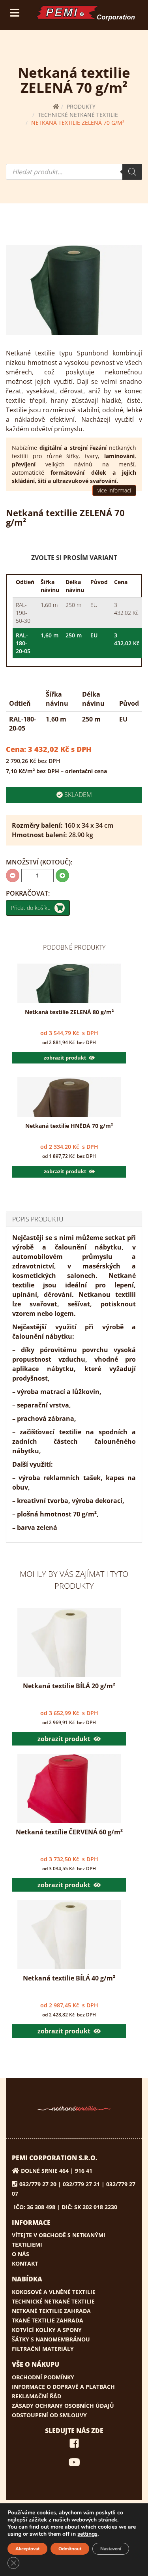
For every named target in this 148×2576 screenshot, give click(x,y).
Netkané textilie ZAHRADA (51, 2311)
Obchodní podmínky (43, 2377)
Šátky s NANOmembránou (51, 2339)
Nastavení (111, 2549)
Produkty (81, 106)
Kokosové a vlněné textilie (54, 2292)
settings (87, 2534)
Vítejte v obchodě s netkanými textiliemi (59, 2240)
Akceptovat (27, 2549)
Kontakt (25, 2263)
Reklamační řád (37, 2396)
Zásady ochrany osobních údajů (63, 2406)
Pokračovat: (28, 893)
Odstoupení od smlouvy (49, 2415)
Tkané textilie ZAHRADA (48, 2320)
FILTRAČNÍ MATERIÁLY (43, 2349)
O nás (21, 2254)
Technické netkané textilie (78, 115)
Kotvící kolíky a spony (47, 2330)
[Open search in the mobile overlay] (74, 172)
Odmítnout (70, 2549)
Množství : (39, 862)
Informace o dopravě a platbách (63, 2387)
